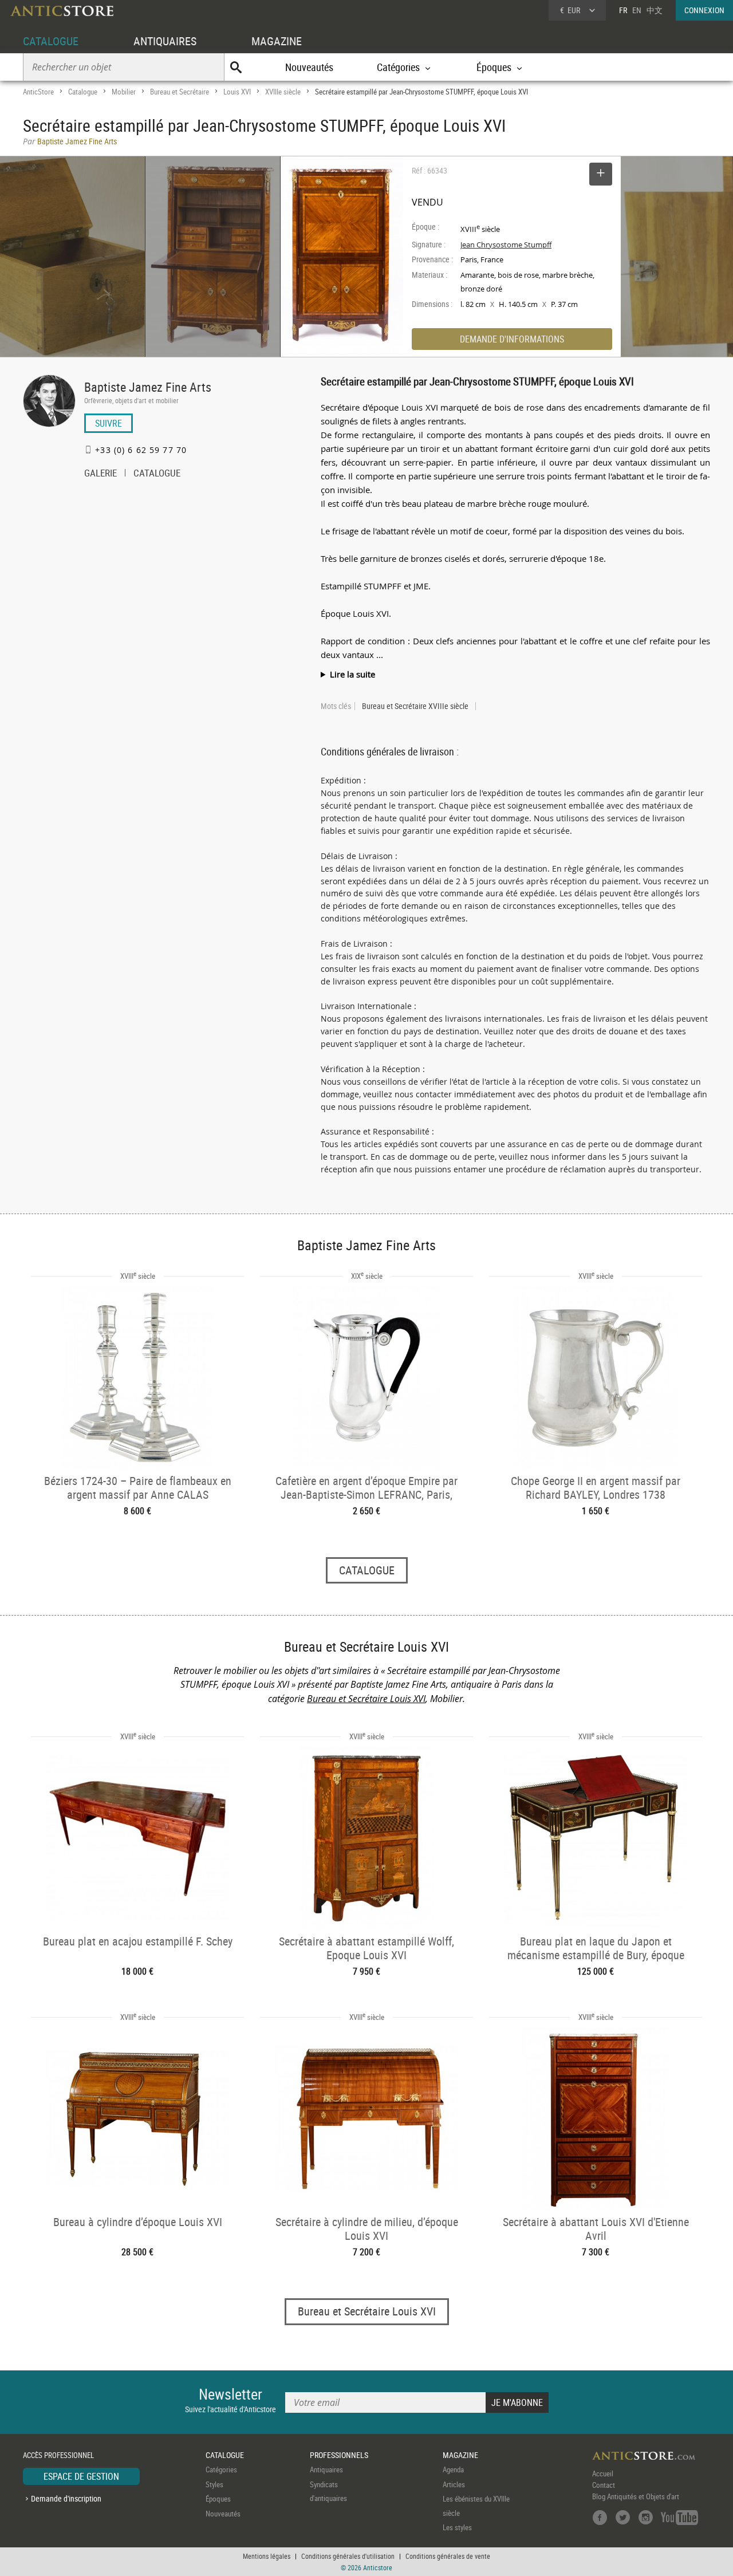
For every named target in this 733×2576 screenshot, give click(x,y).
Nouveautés (309, 67)
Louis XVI (237, 92)
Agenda (453, 2469)
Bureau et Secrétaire (180, 92)
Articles (454, 2484)
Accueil (603, 2473)
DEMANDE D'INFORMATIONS (512, 339)
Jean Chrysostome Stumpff (506, 245)
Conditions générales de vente (448, 2556)
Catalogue (83, 92)
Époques (218, 2499)
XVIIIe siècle (283, 92)
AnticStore (38, 92)
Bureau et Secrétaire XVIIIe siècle (415, 706)
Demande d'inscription (66, 2498)
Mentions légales (267, 2556)
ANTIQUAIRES (165, 41)
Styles (214, 2484)
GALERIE (101, 474)
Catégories (221, 2469)
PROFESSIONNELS (339, 2455)
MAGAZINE (277, 41)
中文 (655, 10)
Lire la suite (352, 674)
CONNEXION (704, 10)
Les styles (457, 2527)
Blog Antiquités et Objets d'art (636, 2496)
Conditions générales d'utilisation (348, 2556)
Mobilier (124, 92)
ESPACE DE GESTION (81, 2476)
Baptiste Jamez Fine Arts (148, 387)
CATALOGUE (51, 41)
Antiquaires (326, 2469)
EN (637, 10)
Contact (604, 2485)
